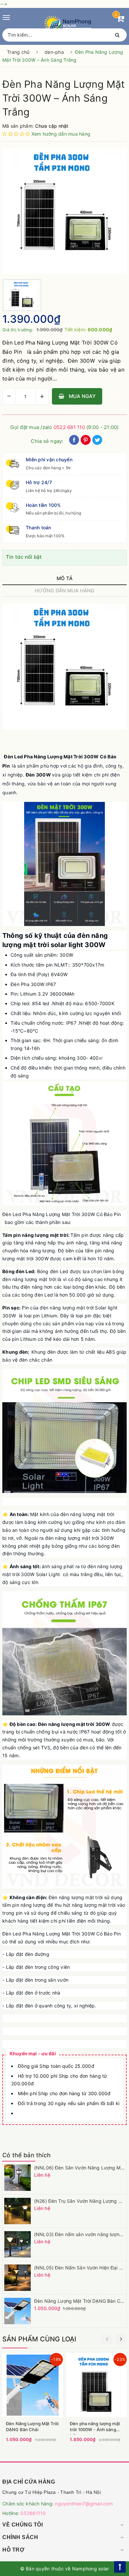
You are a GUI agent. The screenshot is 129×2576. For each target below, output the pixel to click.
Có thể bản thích (26, 2155)
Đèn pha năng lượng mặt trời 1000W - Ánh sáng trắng (95, 2429)
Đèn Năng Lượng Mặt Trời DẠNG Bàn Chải (80, 2301)
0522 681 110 (69, 427)
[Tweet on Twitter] (97, 443)
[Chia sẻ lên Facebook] (74, 443)
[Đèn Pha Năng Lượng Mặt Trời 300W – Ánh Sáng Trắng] (64, 211)
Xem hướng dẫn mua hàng (61, 134)
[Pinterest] (86, 443)
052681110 (33, 2513)
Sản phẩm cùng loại (39, 2339)
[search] (115, 35)
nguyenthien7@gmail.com (84, 2504)
